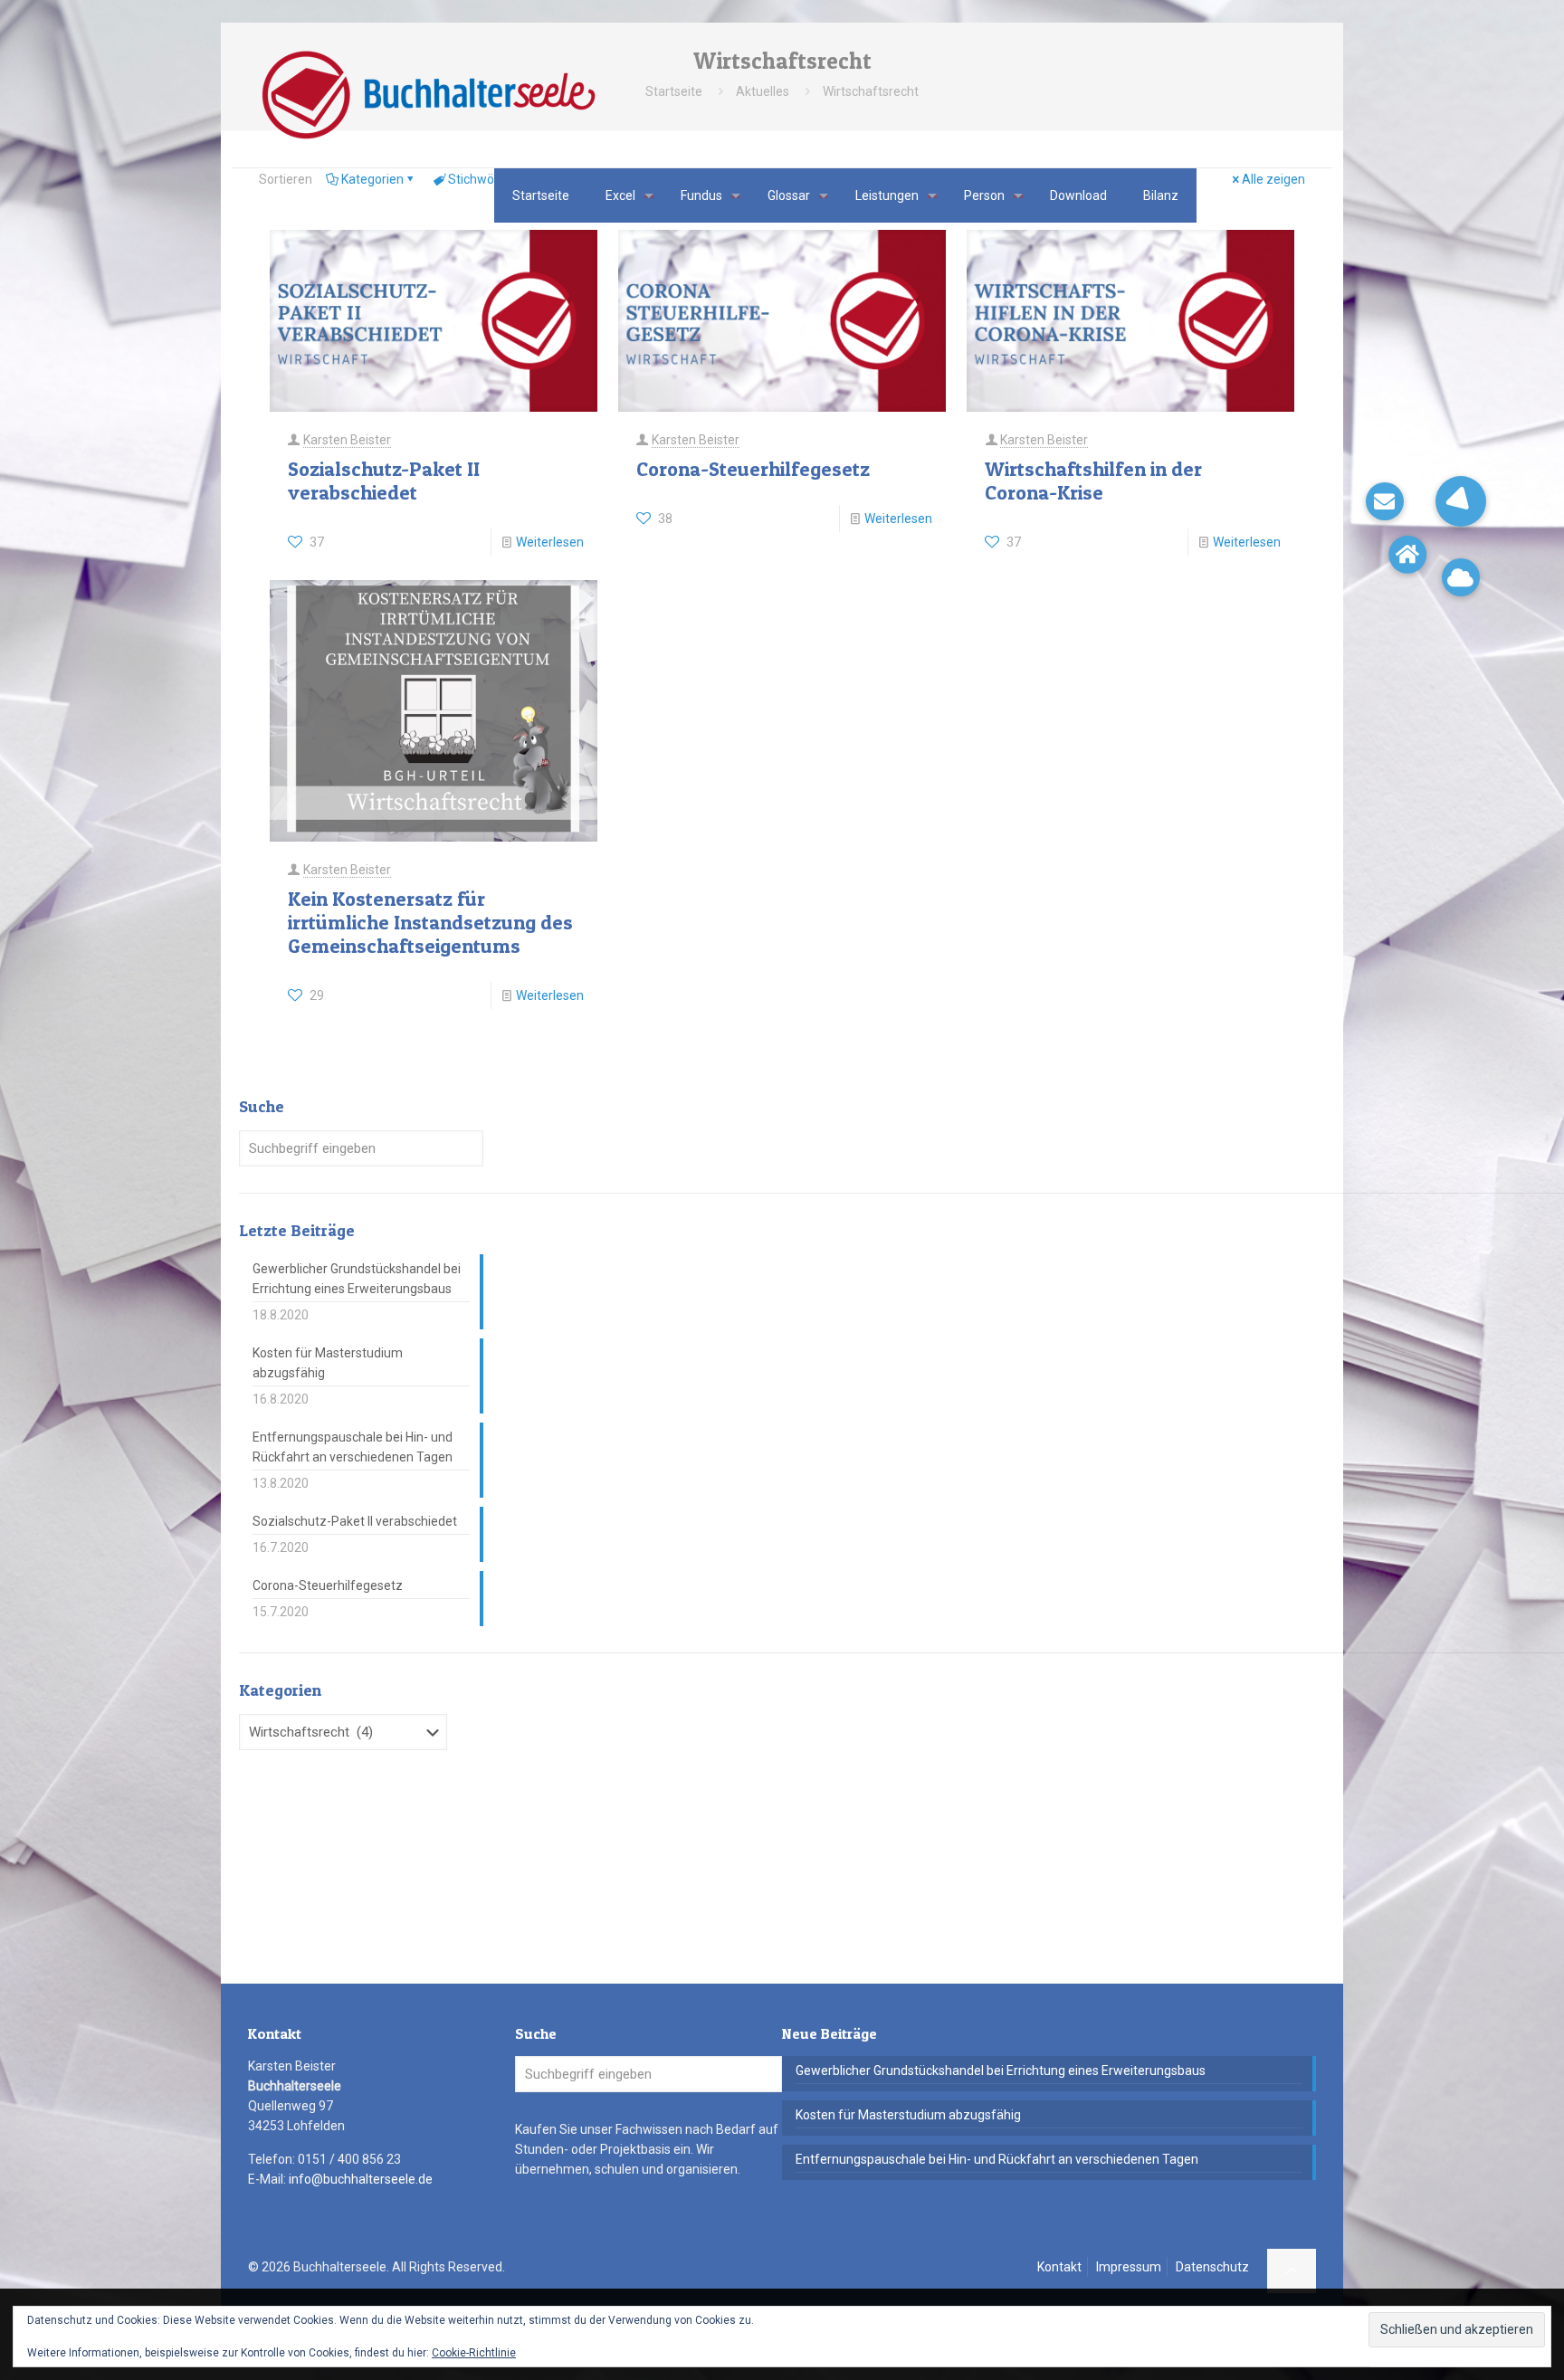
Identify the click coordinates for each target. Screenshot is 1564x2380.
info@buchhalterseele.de (361, 2179)
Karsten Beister (347, 440)
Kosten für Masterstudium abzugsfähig (328, 1363)
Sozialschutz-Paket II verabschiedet (384, 481)
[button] (1461, 501)
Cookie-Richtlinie (474, 2353)
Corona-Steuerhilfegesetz (753, 469)
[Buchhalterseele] (428, 95)
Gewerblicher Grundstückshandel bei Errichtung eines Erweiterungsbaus (357, 1279)
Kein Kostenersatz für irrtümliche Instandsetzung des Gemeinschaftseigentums (430, 922)
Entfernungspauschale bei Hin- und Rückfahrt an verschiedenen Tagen (353, 1447)
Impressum (1129, 2267)
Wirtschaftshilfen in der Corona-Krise (1093, 481)
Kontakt (1059, 2267)
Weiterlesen (550, 542)
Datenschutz (1212, 2267)
